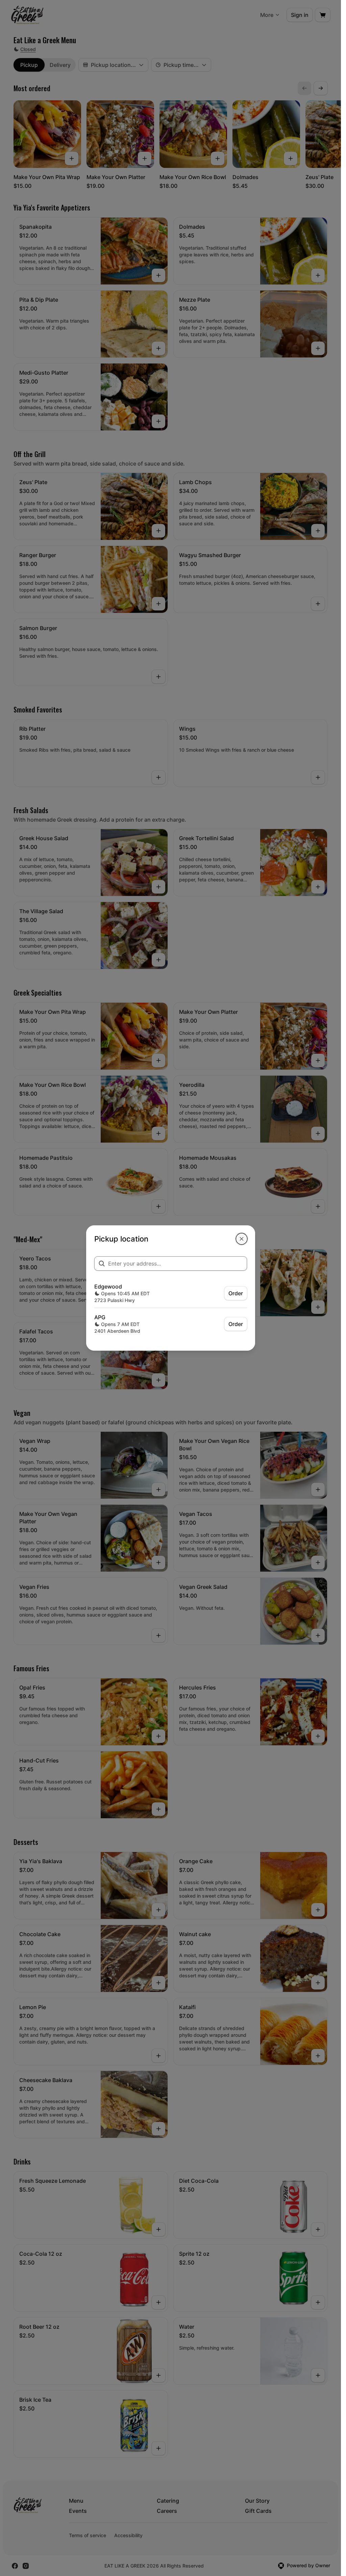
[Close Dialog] (242, 1239)
